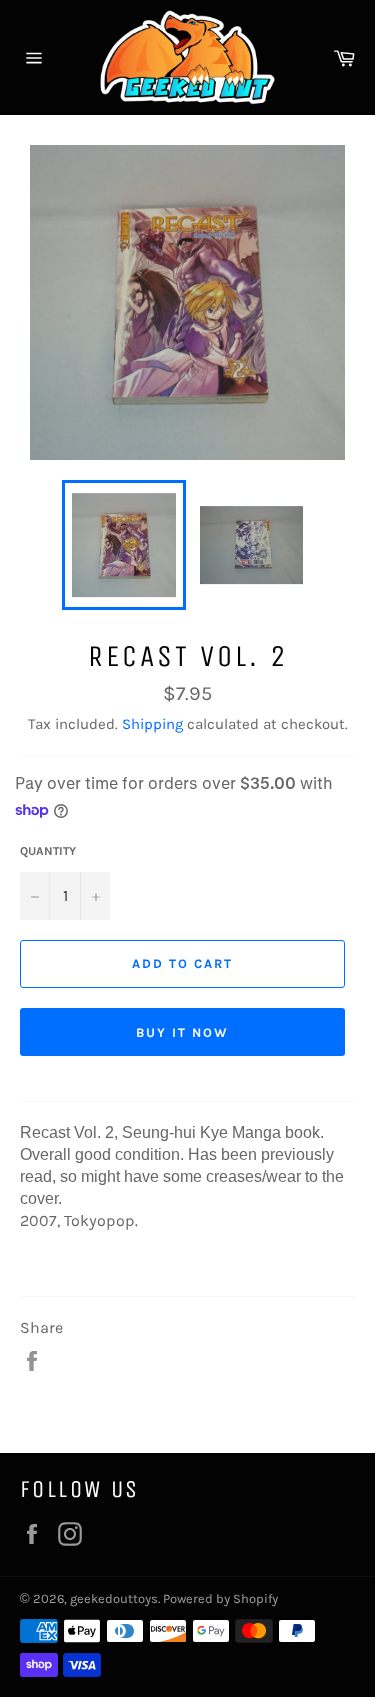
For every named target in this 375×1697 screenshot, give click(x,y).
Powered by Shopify (220, 1598)
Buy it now (182, 1032)
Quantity (48, 851)
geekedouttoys (114, 1598)
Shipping (152, 724)
